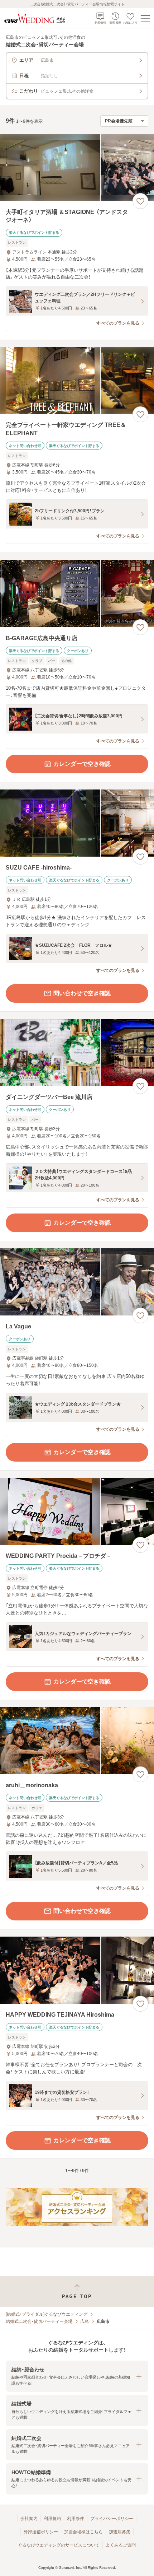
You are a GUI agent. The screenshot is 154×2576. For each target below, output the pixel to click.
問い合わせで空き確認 (82, 993)
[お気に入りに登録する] (140, 201)
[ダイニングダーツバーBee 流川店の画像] (77, 1052)
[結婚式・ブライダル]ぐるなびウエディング (47, 2314)
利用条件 (76, 2519)
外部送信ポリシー (41, 2532)
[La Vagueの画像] (77, 1282)
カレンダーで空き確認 (82, 764)
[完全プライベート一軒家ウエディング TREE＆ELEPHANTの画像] (77, 381)
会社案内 (29, 2519)
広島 (85, 2321)
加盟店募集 (120, 2532)
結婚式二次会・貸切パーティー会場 (39, 2321)
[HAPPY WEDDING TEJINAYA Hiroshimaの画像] (77, 1970)
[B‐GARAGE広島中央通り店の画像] (77, 594)
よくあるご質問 (121, 2545)
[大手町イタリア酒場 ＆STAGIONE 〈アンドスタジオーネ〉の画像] (77, 167)
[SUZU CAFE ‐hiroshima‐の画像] (77, 823)
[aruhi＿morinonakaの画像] (77, 1741)
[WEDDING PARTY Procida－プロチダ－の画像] (77, 1511)
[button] (77, 2376)
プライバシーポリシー (112, 2519)
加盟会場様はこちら (83, 2532)
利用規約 (52, 2519)
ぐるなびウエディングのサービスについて (59, 2545)
